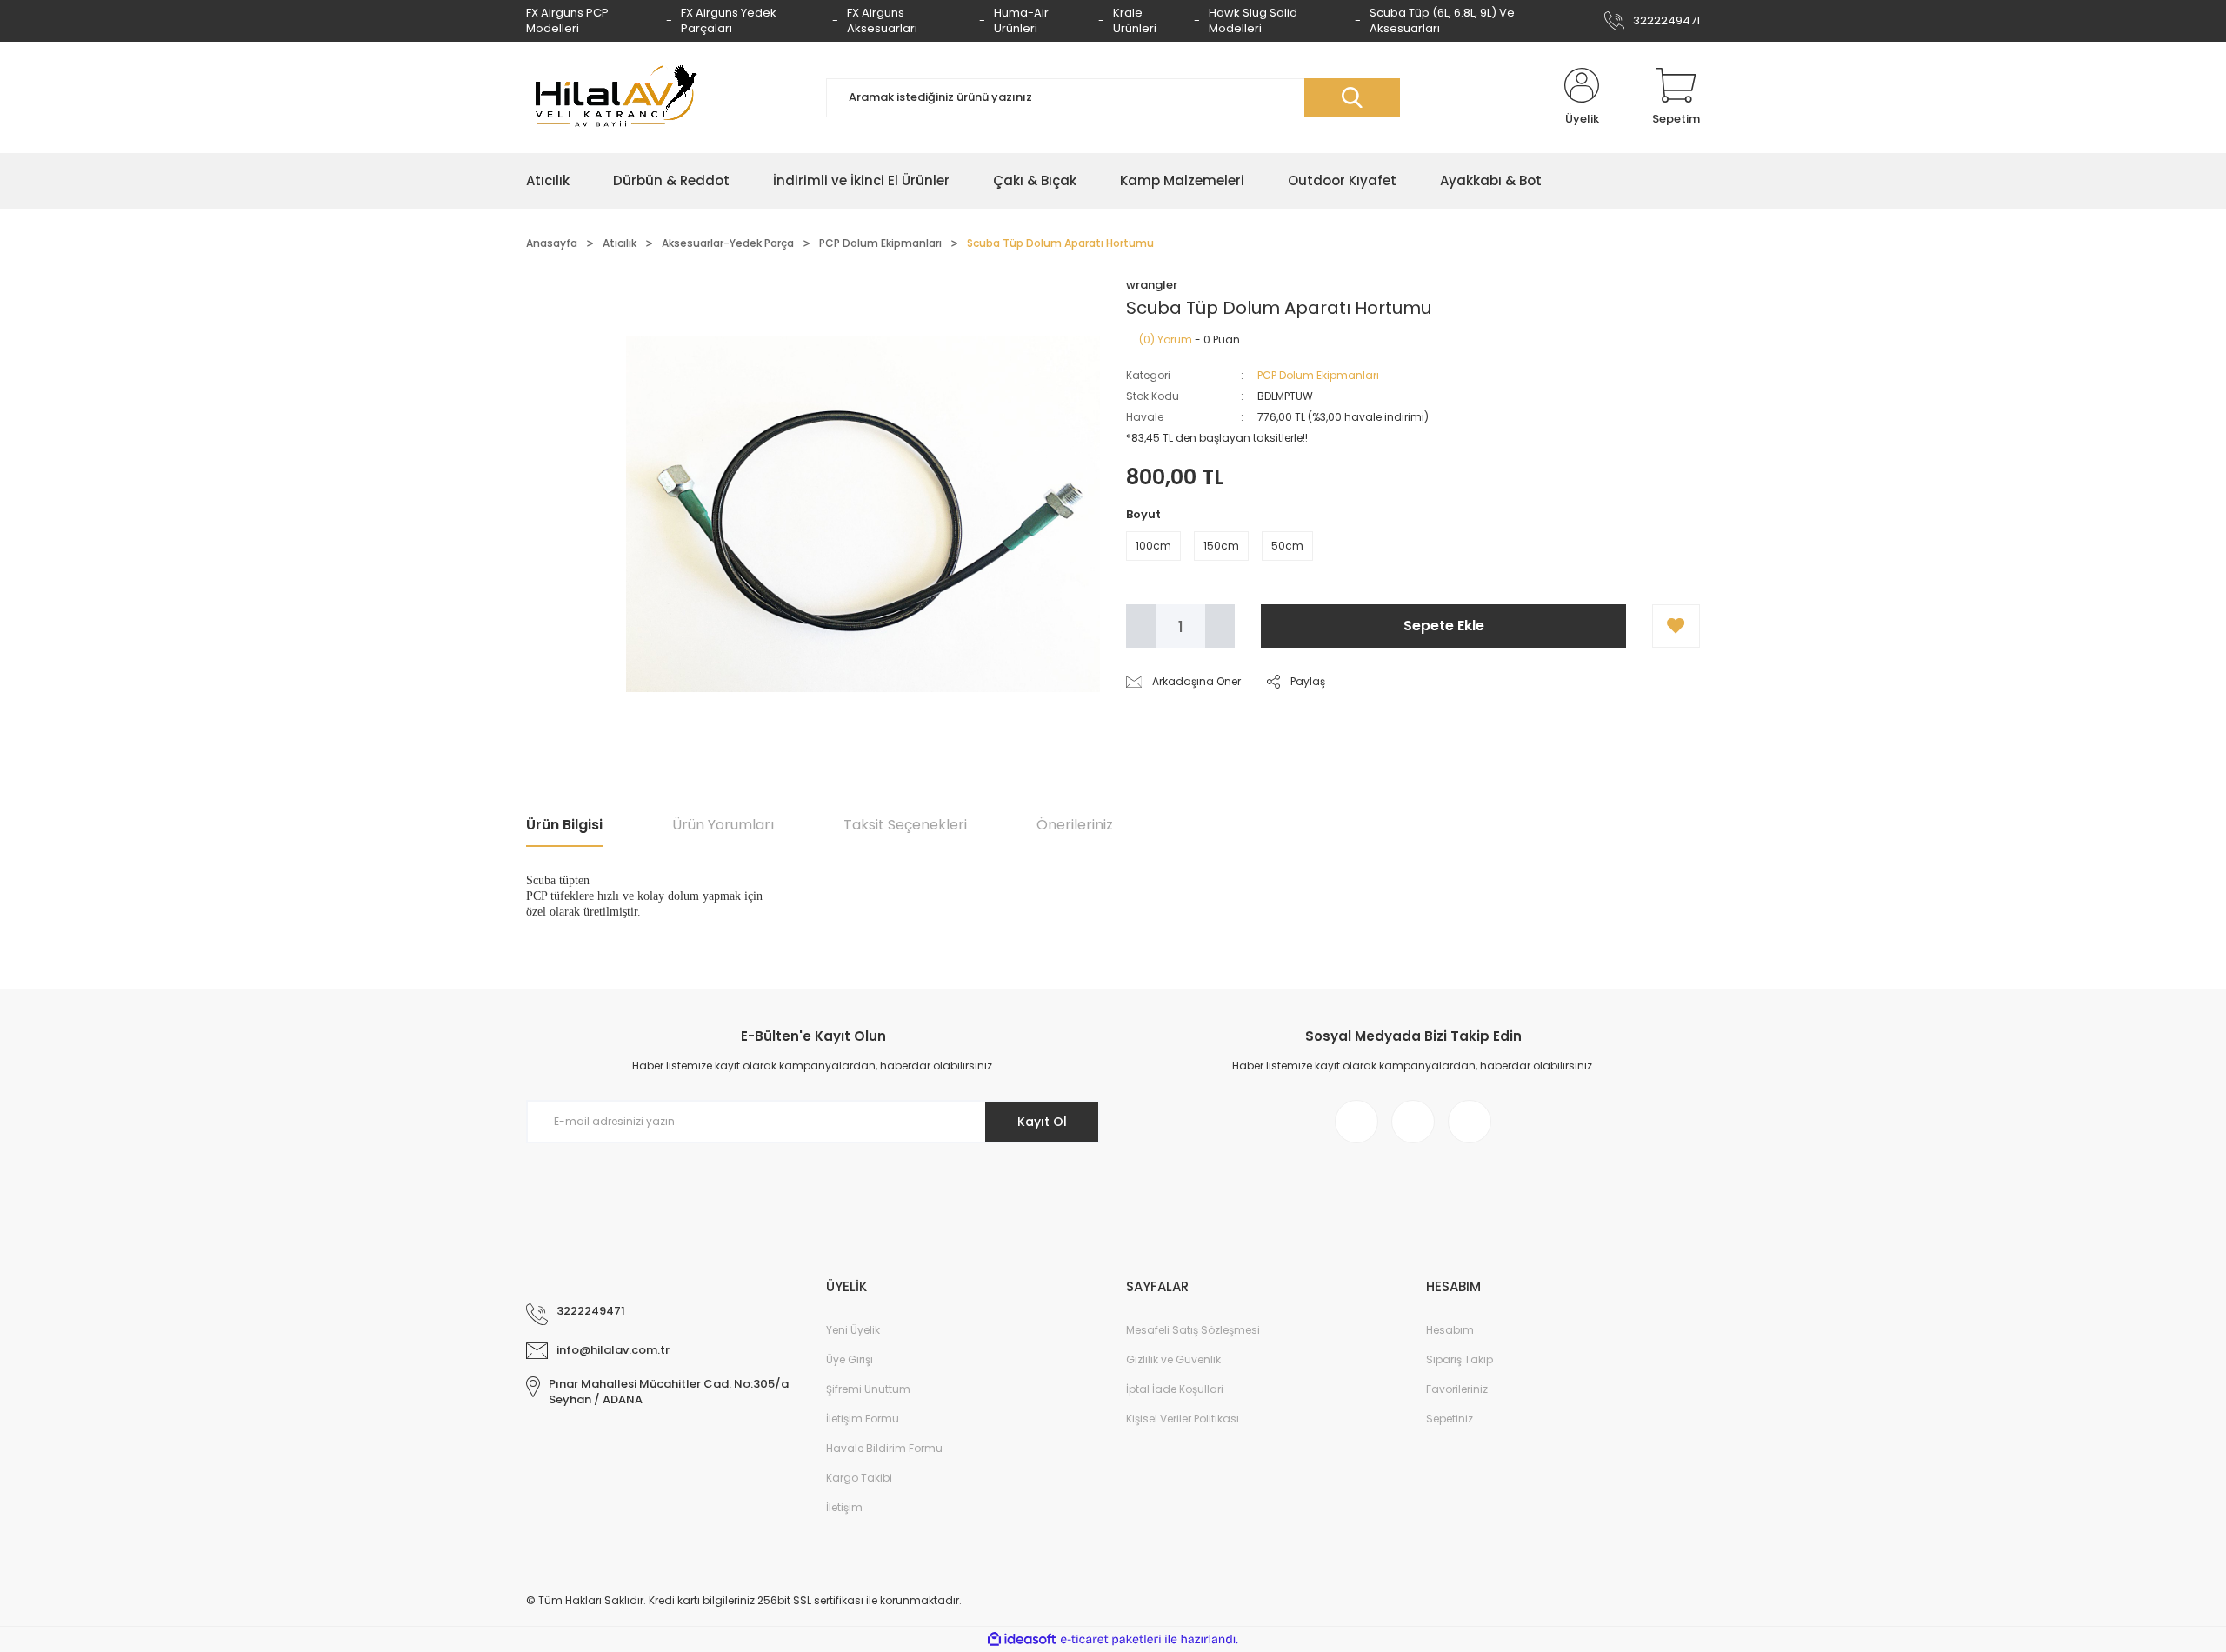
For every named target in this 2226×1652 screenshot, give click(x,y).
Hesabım (1450, 1330)
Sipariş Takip (1460, 1359)
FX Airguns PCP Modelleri (567, 20)
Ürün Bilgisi (564, 825)
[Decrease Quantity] (1141, 626)
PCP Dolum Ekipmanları (1318, 375)
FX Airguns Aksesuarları (882, 20)
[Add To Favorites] (1676, 626)
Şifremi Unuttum (868, 1389)
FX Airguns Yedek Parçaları (729, 20)
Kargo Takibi (859, 1478)
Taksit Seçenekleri (905, 825)
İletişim (844, 1507)
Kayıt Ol (1042, 1122)
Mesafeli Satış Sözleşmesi (1193, 1330)
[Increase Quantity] (1220, 626)
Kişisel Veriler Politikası (1183, 1419)
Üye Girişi (850, 1359)
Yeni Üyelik (853, 1330)
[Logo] (613, 97)
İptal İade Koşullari (1175, 1389)
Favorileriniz (1457, 1389)
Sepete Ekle (1444, 626)
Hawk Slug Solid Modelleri (1253, 20)
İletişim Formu (863, 1419)
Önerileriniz (1075, 825)
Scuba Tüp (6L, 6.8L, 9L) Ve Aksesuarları (1442, 20)
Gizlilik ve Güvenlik (1173, 1359)
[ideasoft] (1022, 1639)
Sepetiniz (1450, 1419)
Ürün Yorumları (723, 825)
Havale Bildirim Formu (884, 1448)
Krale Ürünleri (1135, 20)
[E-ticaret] (1111, 1640)
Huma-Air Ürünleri (1021, 20)
